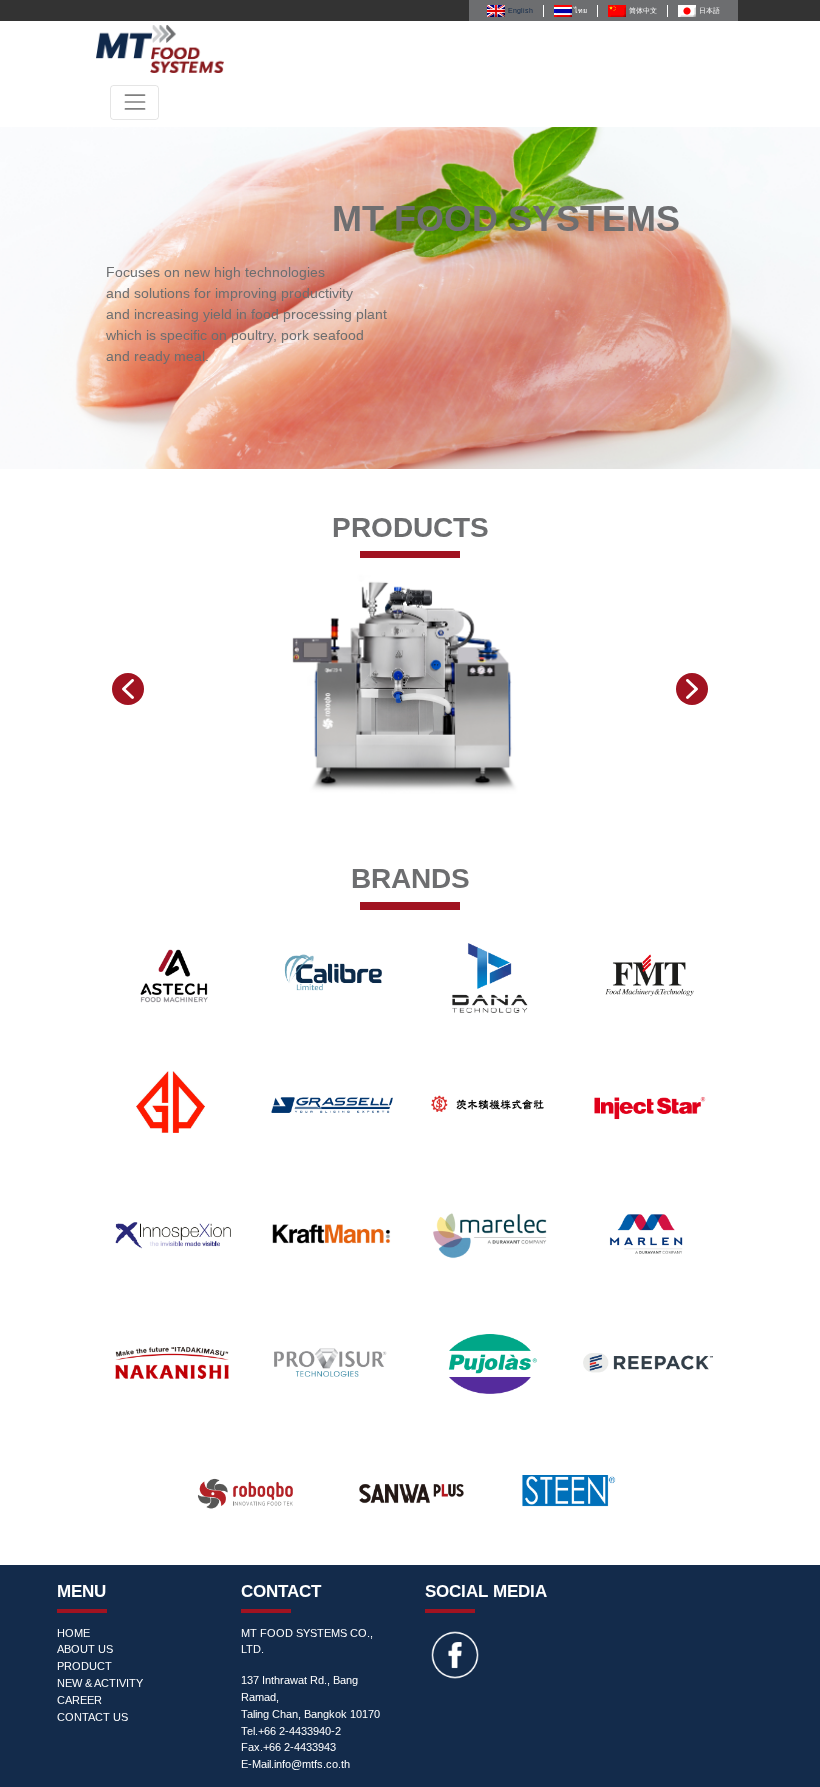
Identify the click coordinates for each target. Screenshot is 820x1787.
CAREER (79, 1700)
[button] (128, 689)
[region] (410, 298)
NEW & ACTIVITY (100, 1683)
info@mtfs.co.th (312, 1764)
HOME (73, 1633)
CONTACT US (92, 1717)
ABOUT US (85, 1649)
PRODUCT (84, 1666)
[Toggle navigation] (134, 102)
